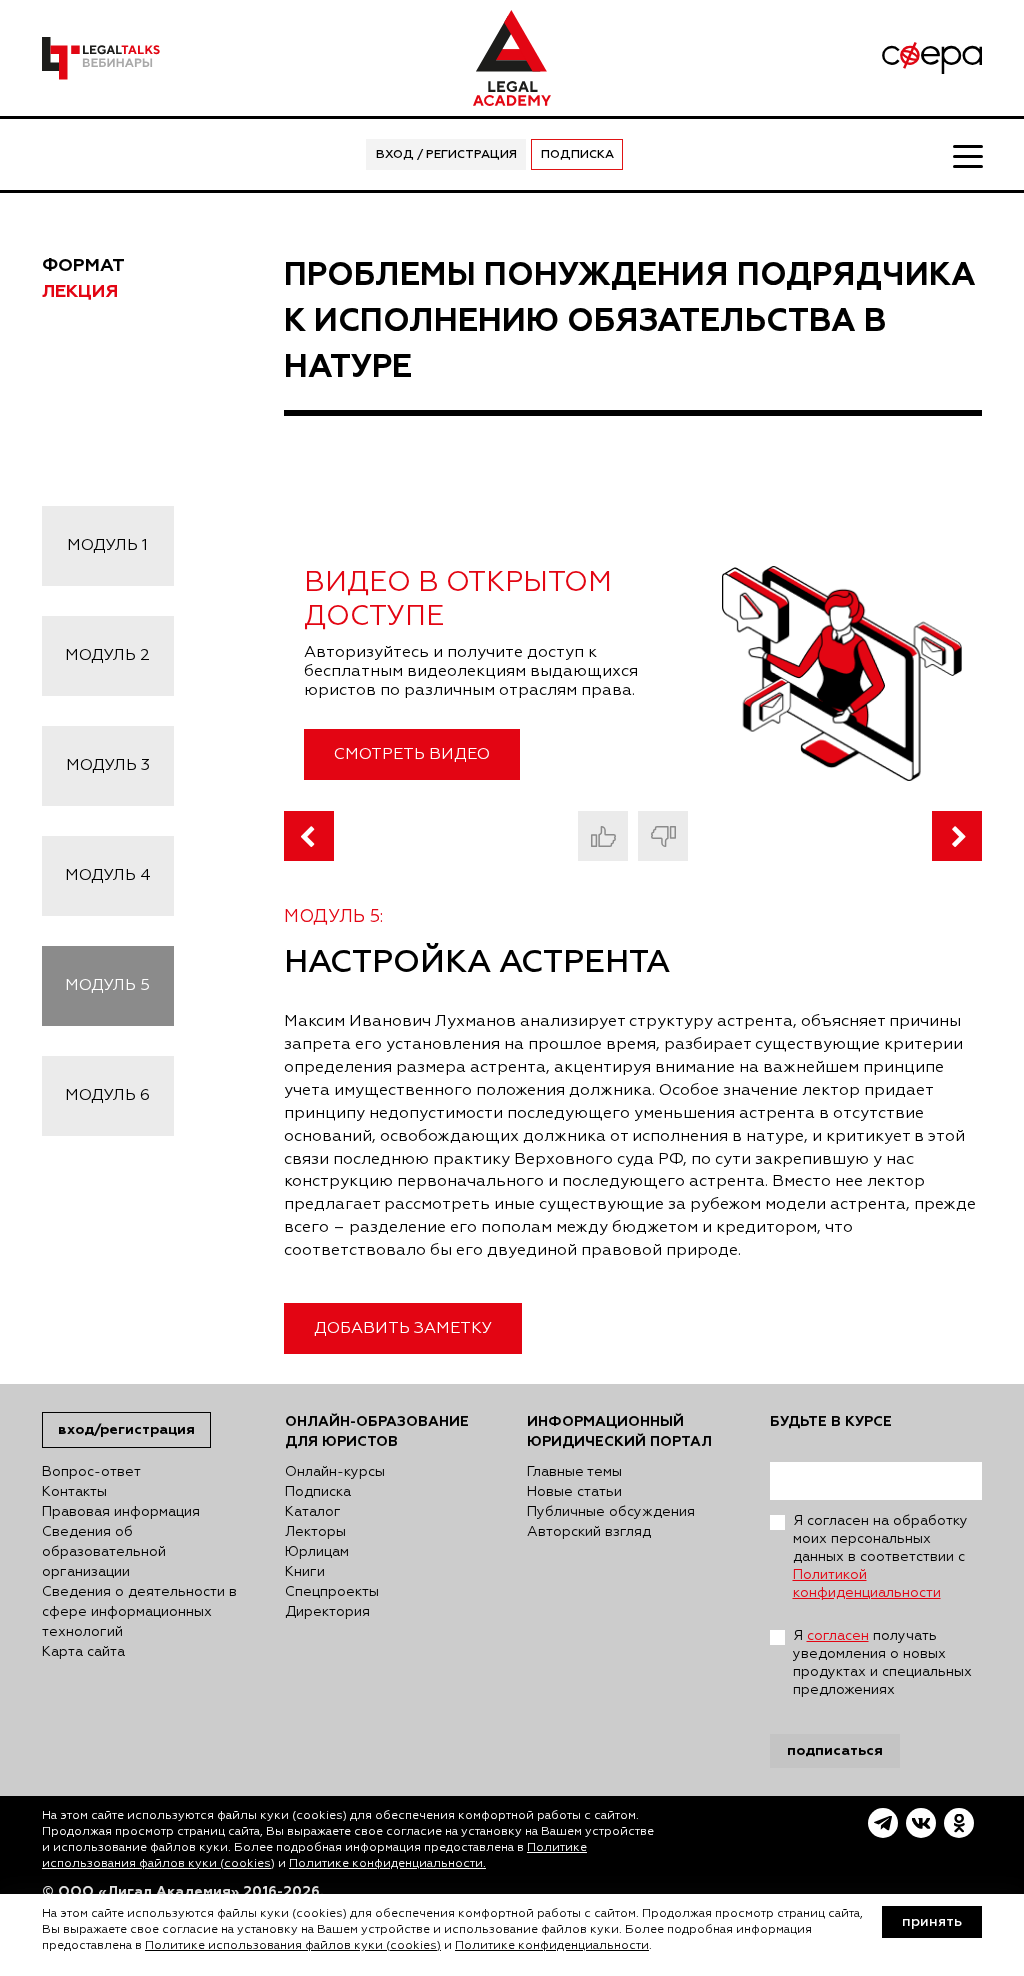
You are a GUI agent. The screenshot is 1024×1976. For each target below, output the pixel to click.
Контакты (74, 1492)
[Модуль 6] (957, 836)
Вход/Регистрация (126, 1429)
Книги (305, 1572)
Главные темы (574, 1472)
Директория (327, 1612)
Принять (932, 1922)
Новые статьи (574, 1492)
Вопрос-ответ (91, 1472)
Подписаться (835, 1750)
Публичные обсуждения (611, 1512)
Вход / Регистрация (446, 155)
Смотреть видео (412, 755)
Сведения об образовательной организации (104, 1552)
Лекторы (315, 1532)
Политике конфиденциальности (552, 1946)
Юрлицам (317, 1552)
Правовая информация (121, 1512)
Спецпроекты (332, 1592)
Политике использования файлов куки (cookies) (293, 1946)
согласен (838, 1636)
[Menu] (967, 155)
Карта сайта (83, 1652)
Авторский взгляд (589, 1532)
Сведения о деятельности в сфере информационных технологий (139, 1612)
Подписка (577, 155)
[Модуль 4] (309, 836)
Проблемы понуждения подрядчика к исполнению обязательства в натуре (630, 320)
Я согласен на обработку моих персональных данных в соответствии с (880, 1557)
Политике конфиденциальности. (387, 1864)
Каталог (313, 1512)
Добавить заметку (403, 1329)
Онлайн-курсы (335, 1472)
